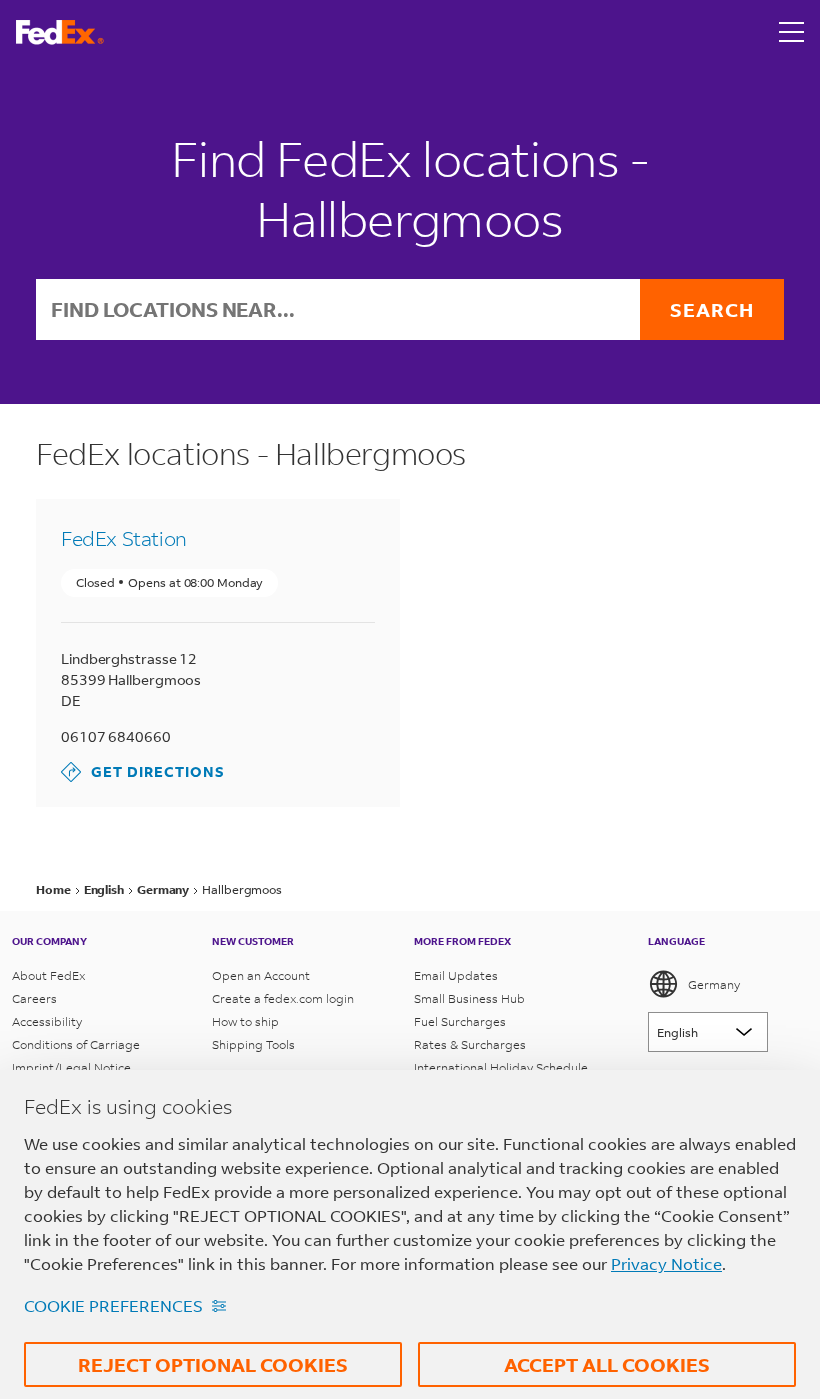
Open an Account (261, 975)
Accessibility (47, 1021)
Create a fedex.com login (283, 998)
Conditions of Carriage (76, 1044)
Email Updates (456, 975)
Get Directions (143, 771)
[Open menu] (792, 32)
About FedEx (48, 975)
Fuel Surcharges (460, 1021)
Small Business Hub (469, 998)
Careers (34, 998)
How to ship (245, 1021)
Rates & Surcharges (470, 1044)
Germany (714, 984)
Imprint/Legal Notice (71, 1067)
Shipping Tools (253, 1044)
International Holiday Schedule (501, 1067)
